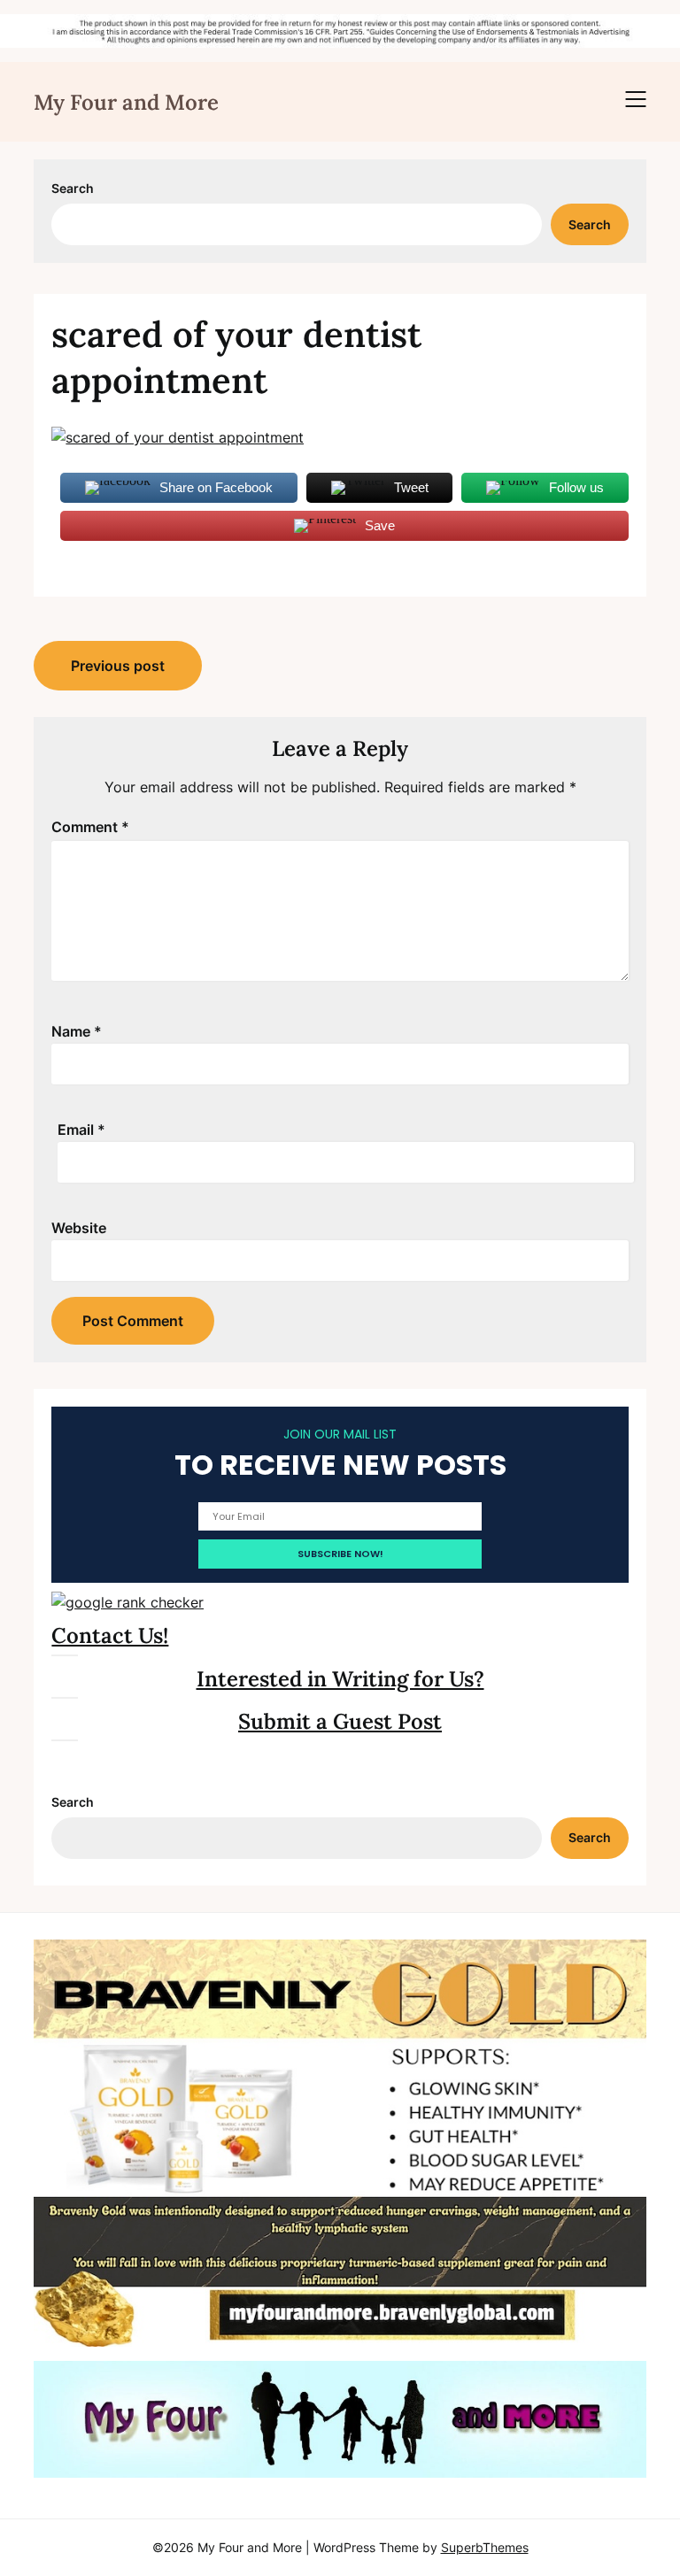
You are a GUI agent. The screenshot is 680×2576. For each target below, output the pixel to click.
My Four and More (126, 102)
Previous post (118, 666)
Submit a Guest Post (340, 1721)
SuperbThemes (485, 2547)
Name (77, 1031)
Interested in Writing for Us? (340, 1679)
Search (73, 188)
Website (79, 1228)
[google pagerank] (127, 1602)
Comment (90, 827)
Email (81, 1130)
